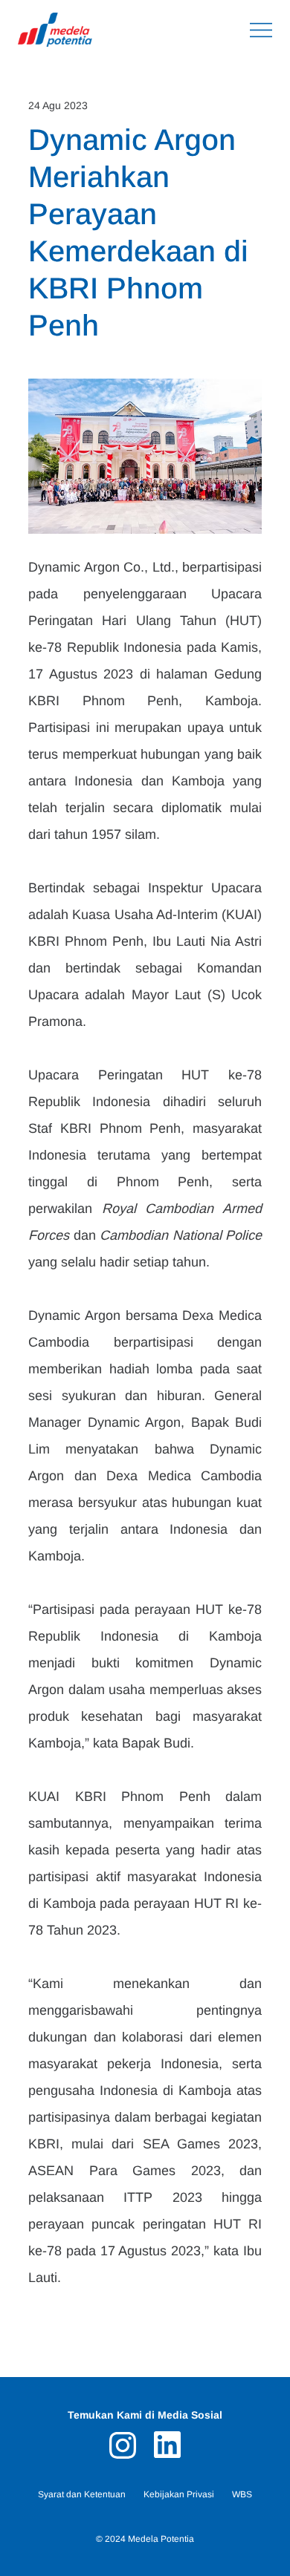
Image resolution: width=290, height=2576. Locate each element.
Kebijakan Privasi (179, 2494)
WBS (242, 2494)
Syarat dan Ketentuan (82, 2494)
